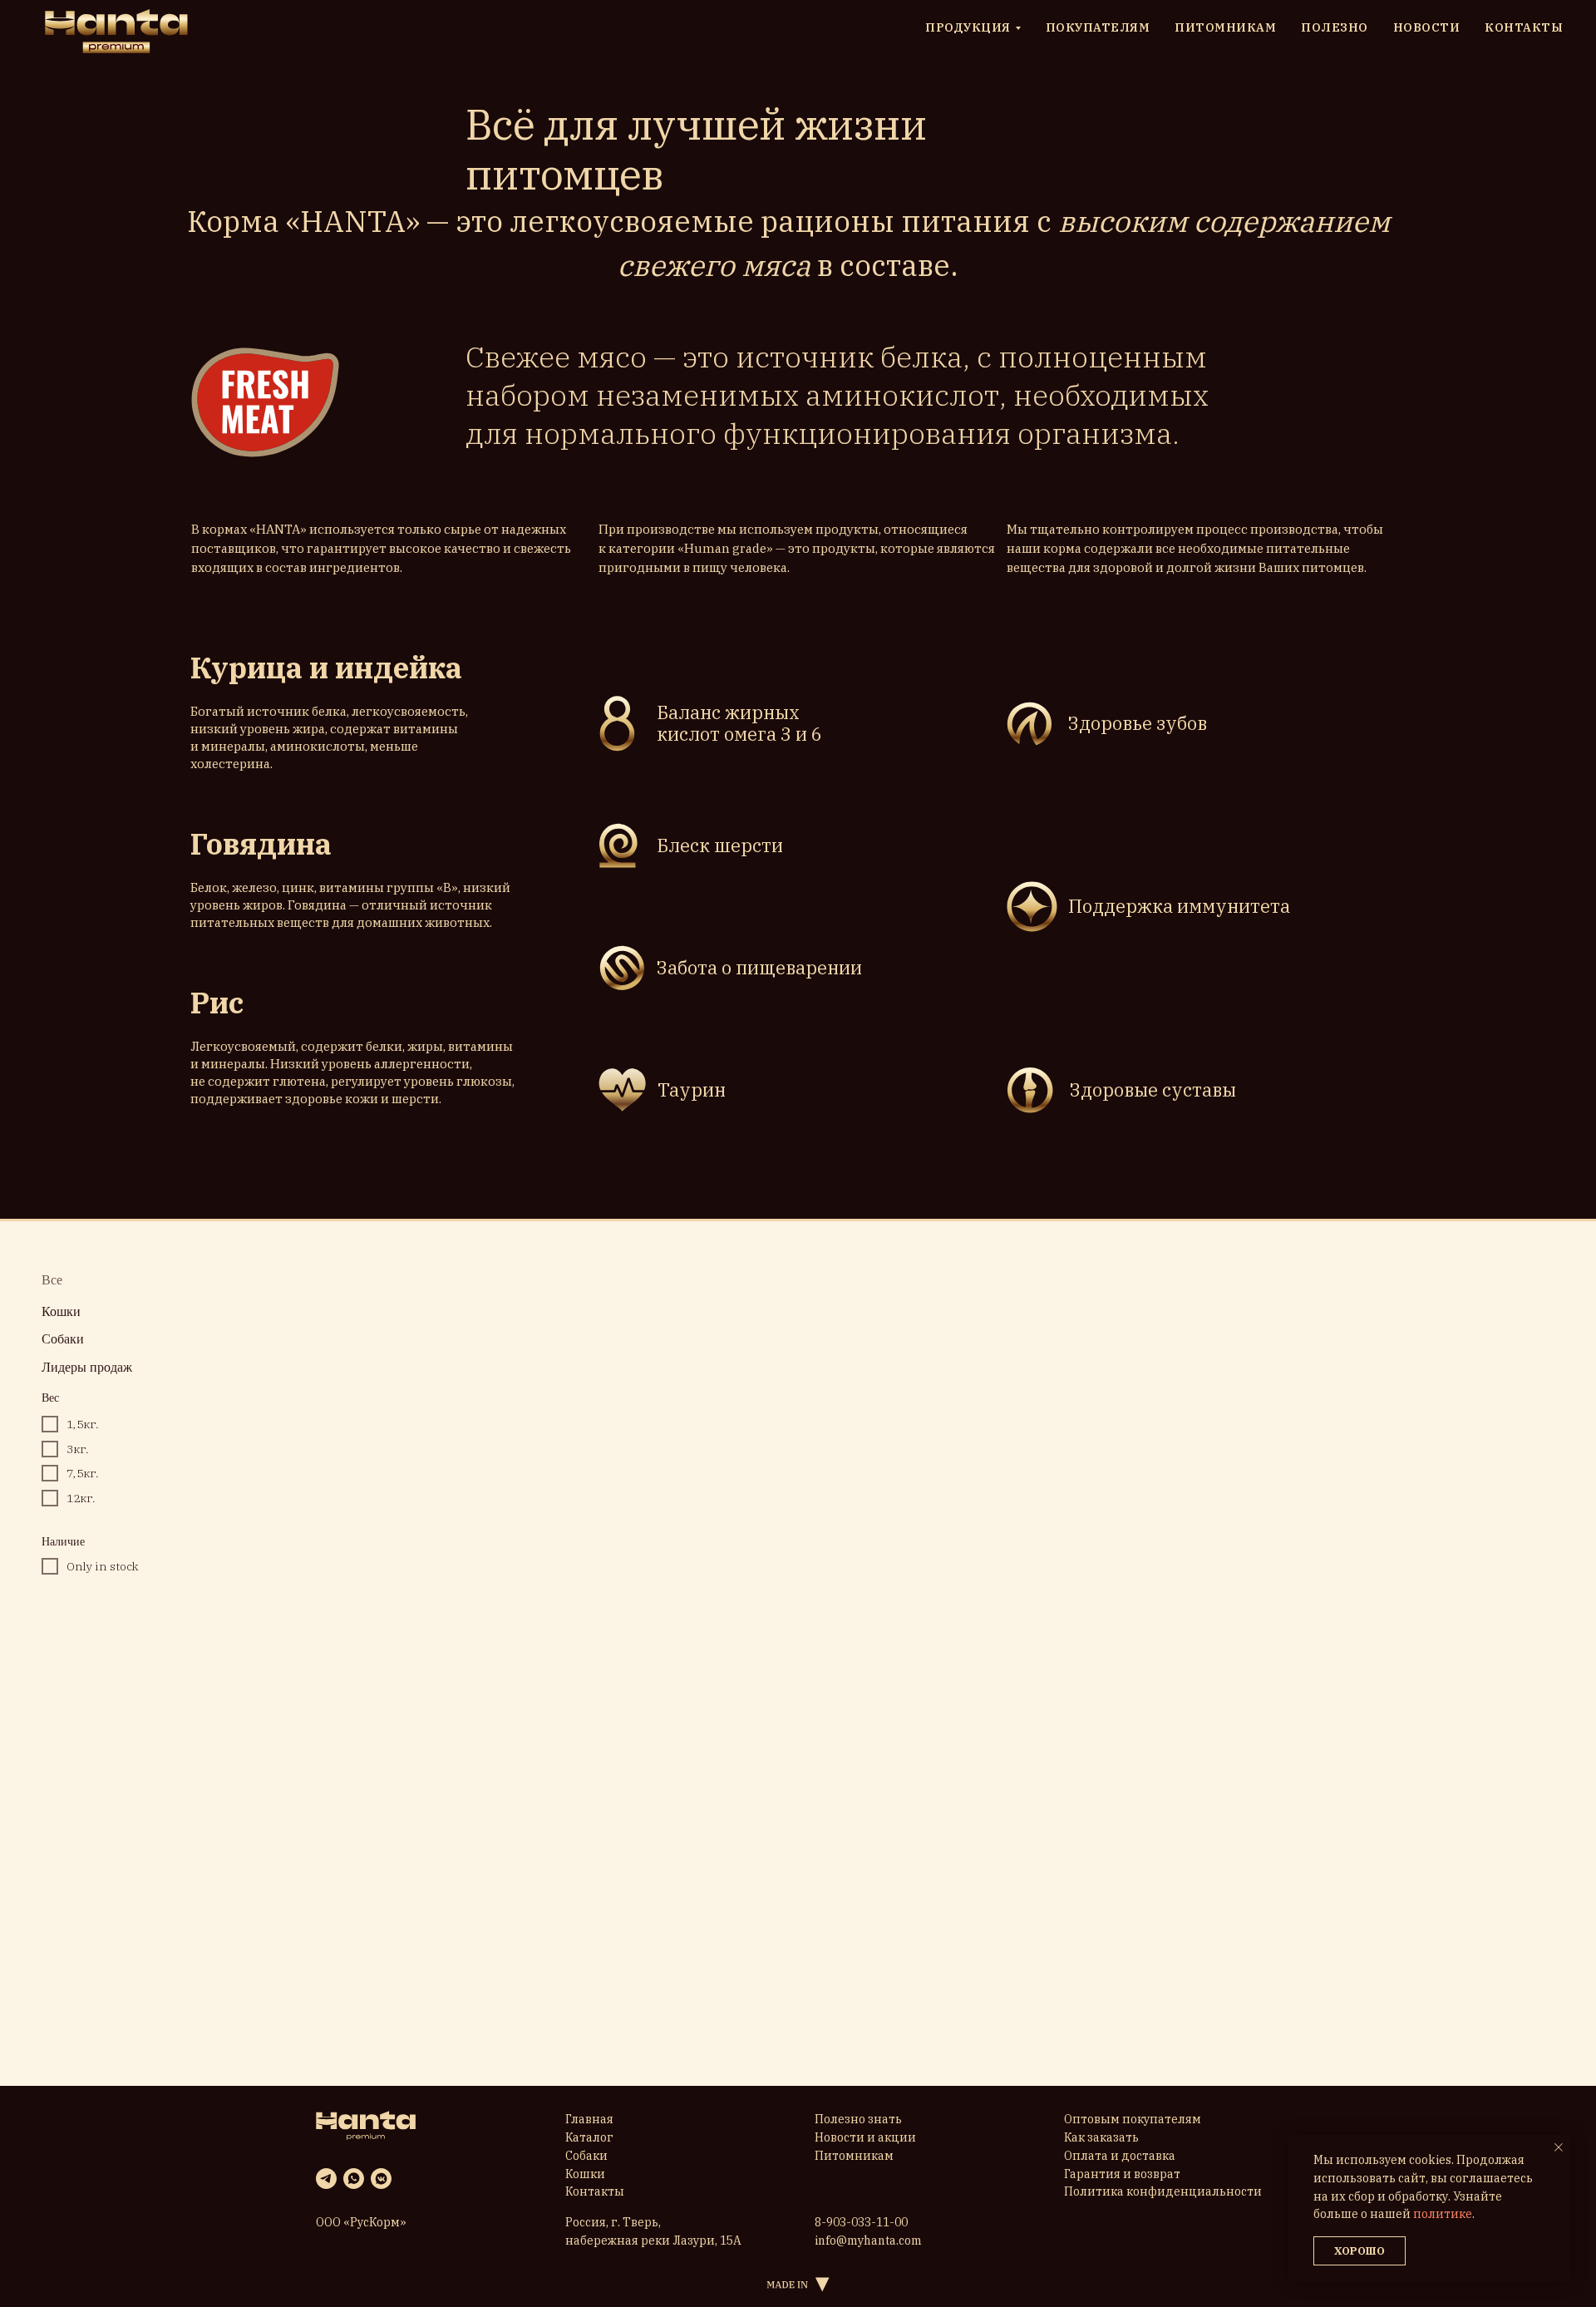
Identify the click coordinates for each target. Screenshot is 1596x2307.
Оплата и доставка (1120, 2156)
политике (1443, 2214)
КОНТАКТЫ (1524, 27)
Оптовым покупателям (1133, 2119)
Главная (589, 2119)
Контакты (595, 2191)
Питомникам (854, 2156)
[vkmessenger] (381, 2179)
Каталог (589, 2137)
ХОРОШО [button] (1360, 2251)
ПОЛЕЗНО (1335, 27)
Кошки (585, 2174)
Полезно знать (858, 2119)
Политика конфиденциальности (1163, 2191)
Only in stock (103, 1566)
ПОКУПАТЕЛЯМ (1098, 27)
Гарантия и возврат (1122, 2174)
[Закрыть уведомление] (1559, 2147)
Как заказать (1101, 2137)
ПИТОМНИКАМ (1225, 27)
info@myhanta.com (868, 2240)
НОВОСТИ (1427, 27)
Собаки (586, 2156)
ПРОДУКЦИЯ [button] (968, 27)
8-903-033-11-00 (861, 2222)
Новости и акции (865, 2137)
